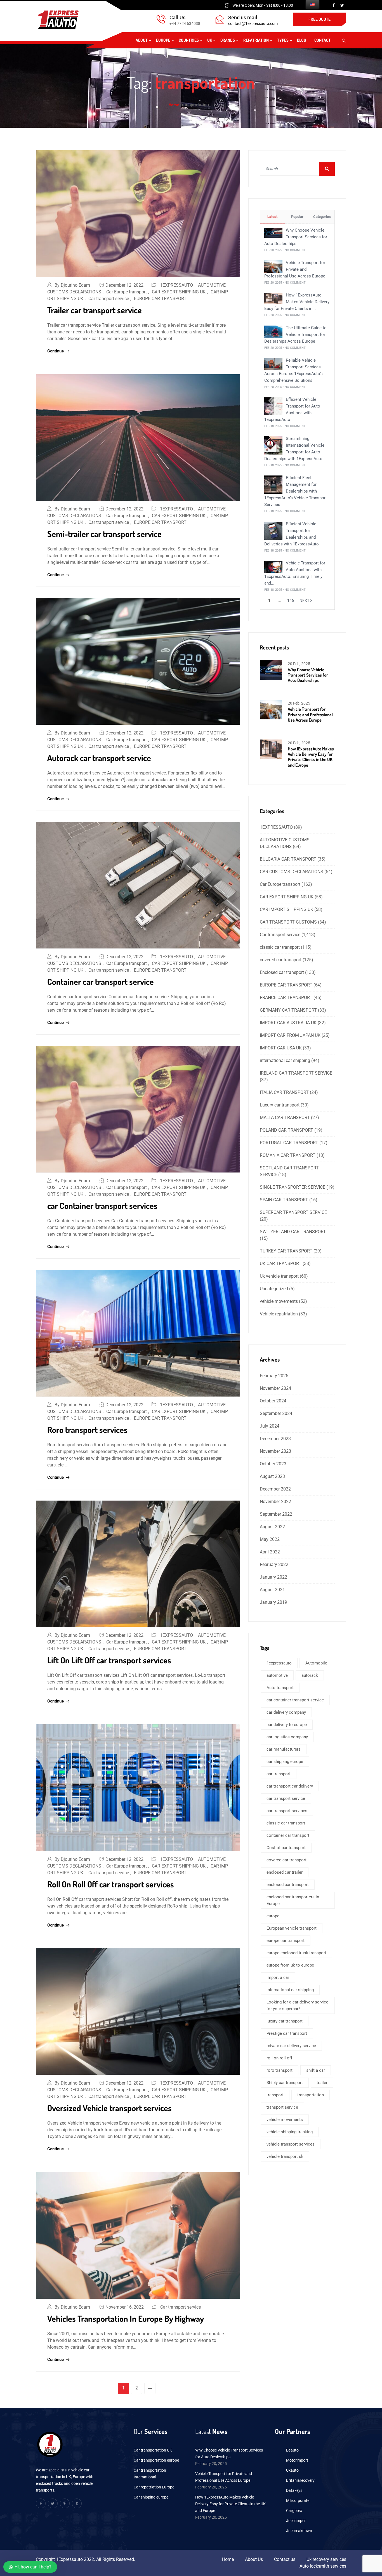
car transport (279, 1774)
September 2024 (276, 1413)
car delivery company (286, 1712)
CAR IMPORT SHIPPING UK (286, 909)
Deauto (292, 2450)
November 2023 (275, 1451)
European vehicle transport (292, 1928)
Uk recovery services (326, 2559)
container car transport (288, 1835)
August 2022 (272, 1527)
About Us (254, 2559)
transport (275, 2095)
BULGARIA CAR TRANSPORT (288, 859)
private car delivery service (291, 2046)
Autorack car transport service (99, 758)
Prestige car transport (287, 2033)
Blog (301, 40)
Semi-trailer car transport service (104, 534)
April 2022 (270, 1552)
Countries (189, 40)
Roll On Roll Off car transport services (111, 1884)
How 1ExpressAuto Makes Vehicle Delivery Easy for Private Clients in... (297, 302)
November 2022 (275, 1502)
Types (283, 40)
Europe (163, 40)
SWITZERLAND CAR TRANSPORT (293, 1232)
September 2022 (276, 1514)
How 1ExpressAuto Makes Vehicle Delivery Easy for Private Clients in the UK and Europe (311, 757)
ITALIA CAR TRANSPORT (284, 1092)
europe (273, 1916)
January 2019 (273, 1602)
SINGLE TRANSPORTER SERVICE (293, 1187)
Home (174, 105)
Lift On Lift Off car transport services (109, 1660)
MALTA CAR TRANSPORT (285, 1118)
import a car (278, 1977)
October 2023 (273, 1464)
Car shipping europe (151, 2497)
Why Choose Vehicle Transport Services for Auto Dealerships (296, 237)
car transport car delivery (290, 1786)
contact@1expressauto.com (253, 23)
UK (210, 40)
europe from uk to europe (290, 1965)
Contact (322, 40)
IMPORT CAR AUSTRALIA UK (288, 1023)
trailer (322, 2083)
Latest (272, 217)
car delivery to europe (287, 1725)
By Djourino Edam (72, 285)
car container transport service (295, 1700)
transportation (311, 2095)
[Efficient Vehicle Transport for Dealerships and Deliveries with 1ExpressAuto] (273, 530)
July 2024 (270, 1426)
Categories (322, 217)
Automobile (316, 1663)
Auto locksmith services (323, 2566)
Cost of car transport (286, 1848)
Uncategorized (274, 1289)
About (142, 40)
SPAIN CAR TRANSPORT (284, 1200)
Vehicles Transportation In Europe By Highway (126, 2318)
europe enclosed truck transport (296, 1953)
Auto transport (280, 1688)
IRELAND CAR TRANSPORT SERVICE (296, 1073)
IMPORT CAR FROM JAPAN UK (290, 1035)
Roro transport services (87, 1430)
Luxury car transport (280, 1105)
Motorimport (297, 2460)
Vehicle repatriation (279, 1314)
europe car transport (286, 1941)
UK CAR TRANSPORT (281, 1264)
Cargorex (294, 2511)
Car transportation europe (156, 2460)
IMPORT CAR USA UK (281, 1048)
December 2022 (275, 1489)
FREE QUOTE (319, 19)
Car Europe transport (127, 292)
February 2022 (274, 1564)
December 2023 (275, 1439)
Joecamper (296, 2521)
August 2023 (272, 1476)
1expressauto (279, 1663)
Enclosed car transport (282, 972)
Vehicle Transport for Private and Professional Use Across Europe (295, 269)
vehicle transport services (291, 2144)
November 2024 (275, 1388)
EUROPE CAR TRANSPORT (160, 299)
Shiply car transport (285, 2083)
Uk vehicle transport (279, 1276)
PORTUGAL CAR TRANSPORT (289, 1143)
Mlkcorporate (298, 2500)
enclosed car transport (288, 1885)
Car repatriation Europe (154, 2487)
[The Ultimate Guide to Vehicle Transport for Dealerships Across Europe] (273, 331)
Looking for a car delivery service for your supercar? (297, 2005)
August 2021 (272, 1590)
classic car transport (280, 947)
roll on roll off (279, 2058)
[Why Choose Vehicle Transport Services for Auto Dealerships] (273, 233)
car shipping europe (285, 1762)
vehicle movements (279, 1301)
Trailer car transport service (95, 310)
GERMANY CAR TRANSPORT (288, 1010)
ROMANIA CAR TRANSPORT (288, 1155)
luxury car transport (285, 2021)
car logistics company (287, 1737)
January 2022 (273, 1577)
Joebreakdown (299, 2531)
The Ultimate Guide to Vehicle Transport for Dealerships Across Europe (295, 335)
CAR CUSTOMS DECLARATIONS (292, 872)
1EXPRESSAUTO (176, 285)
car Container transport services (102, 1205)
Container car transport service (101, 981)
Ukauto (292, 2470)
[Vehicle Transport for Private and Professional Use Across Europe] (273, 266)
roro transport (280, 2070)
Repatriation (256, 40)
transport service (282, 2107)
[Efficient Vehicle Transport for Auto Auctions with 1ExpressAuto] (273, 406)
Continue (56, 351)
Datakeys (294, 2490)
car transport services (287, 1811)
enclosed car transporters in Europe (293, 1900)
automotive (277, 1675)
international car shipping (285, 1060)
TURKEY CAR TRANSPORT (286, 1251)
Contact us (285, 2559)
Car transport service (109, 299)
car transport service (286, 1798)
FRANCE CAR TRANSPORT (286, 998)
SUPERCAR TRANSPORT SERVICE (293, 1212)
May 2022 (270, 1539)
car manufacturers (284, 1749)
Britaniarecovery (300, 2480)
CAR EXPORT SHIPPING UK (179, 292)
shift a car (316, 2070)
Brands (228, 40)
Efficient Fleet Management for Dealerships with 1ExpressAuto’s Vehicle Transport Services (296, 491)
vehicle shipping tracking (290, 2132)
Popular (297, 217)
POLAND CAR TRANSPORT (286, 1130)
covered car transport (281, 960)
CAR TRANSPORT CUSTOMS (288, 922)
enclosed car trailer (285, 1872)
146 (291, 601)
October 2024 (273, 1401)
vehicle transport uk (285, 2156)
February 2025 (274, 1376)
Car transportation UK (153, 2450)
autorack (310, 1675)
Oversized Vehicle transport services (109, 2108)
